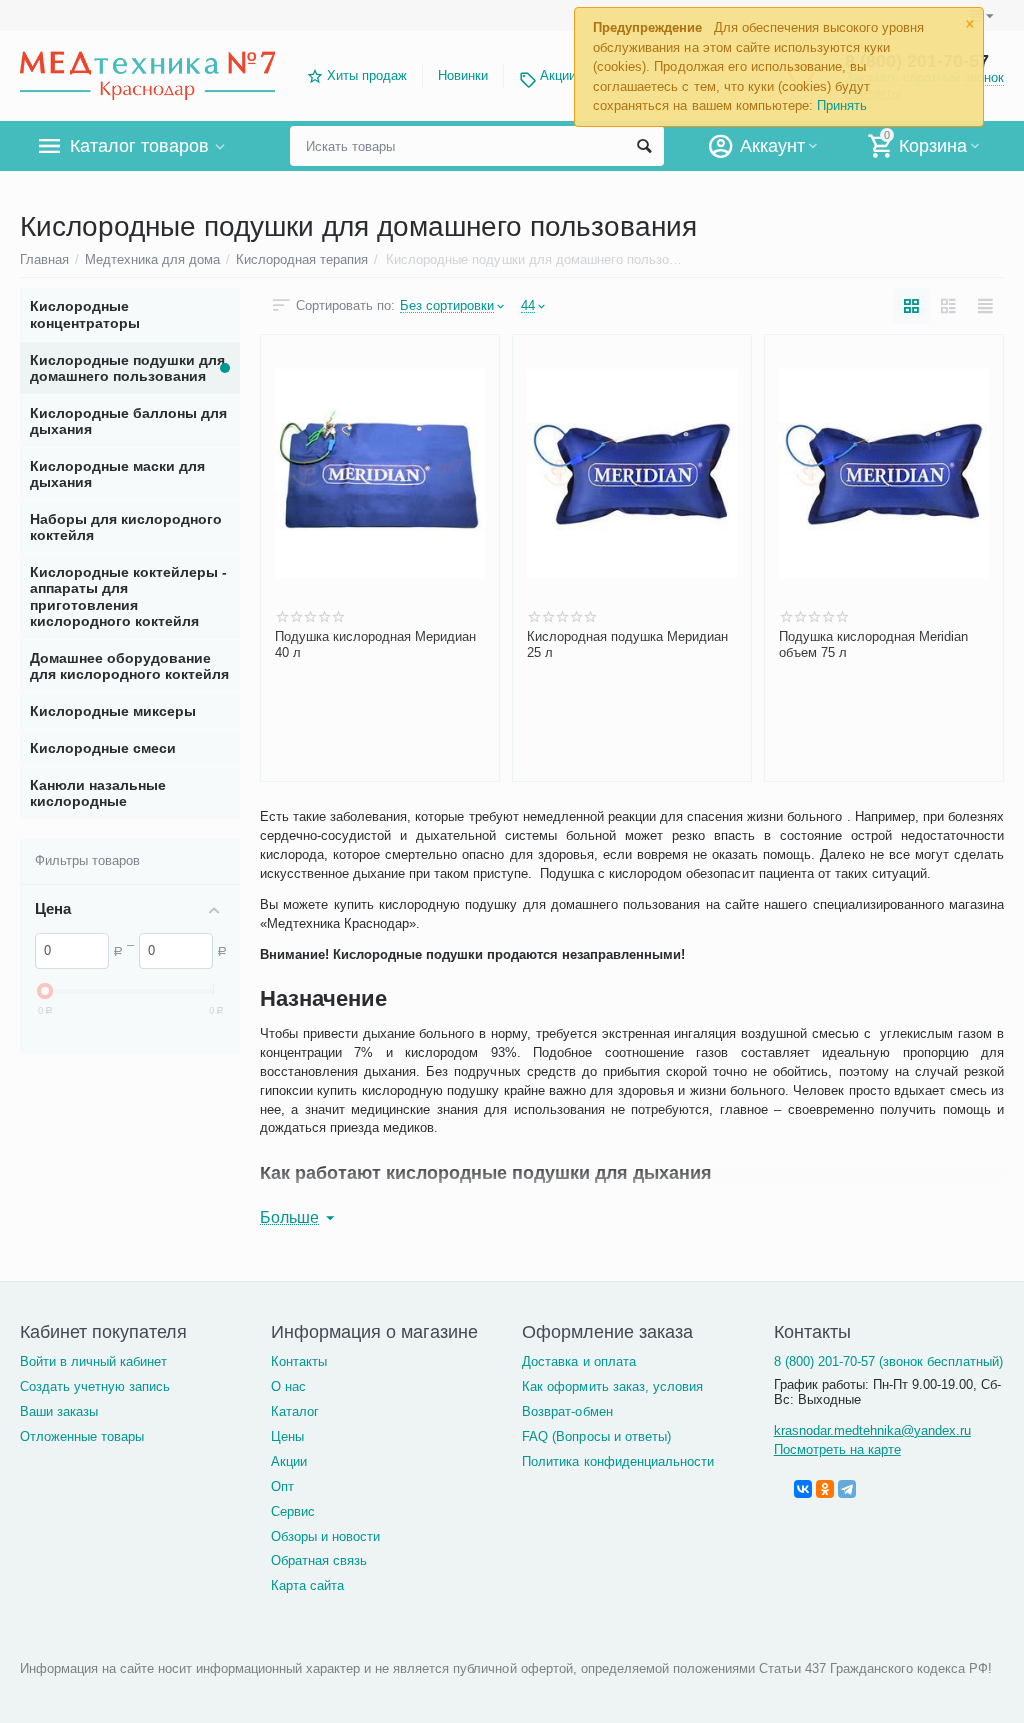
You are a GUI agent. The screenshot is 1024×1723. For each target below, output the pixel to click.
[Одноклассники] (825, 1489)
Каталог (295, 1411)
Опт (282, 1486)
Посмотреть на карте (837, 1449)
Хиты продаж (367, 75)
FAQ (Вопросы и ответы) (596, 1436)
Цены (287, 1436)
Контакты (299, 1361)
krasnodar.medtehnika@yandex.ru (872, 1430)
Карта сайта (307, 1585)
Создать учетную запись (95, 1386)
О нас (288, 1386)
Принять (842, 105)
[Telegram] (847, 1489)
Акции (558, 75)
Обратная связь (319, 1560)
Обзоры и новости (325, 1536)
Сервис (293, 1511)
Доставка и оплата (578, 1361)
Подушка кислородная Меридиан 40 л (375, 644)
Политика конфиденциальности (617, 1461)
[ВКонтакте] (803, 1489)
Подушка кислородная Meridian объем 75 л (873, 644)
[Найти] (644, 146)
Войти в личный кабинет (93, 1361)
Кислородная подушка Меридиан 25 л (627, 644)
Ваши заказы (59, 1411)
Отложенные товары (82, 1436)
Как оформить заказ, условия (612, 1386)
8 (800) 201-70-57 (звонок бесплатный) (888, 1361)
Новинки (463, 75)
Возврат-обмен (567, 1411)
